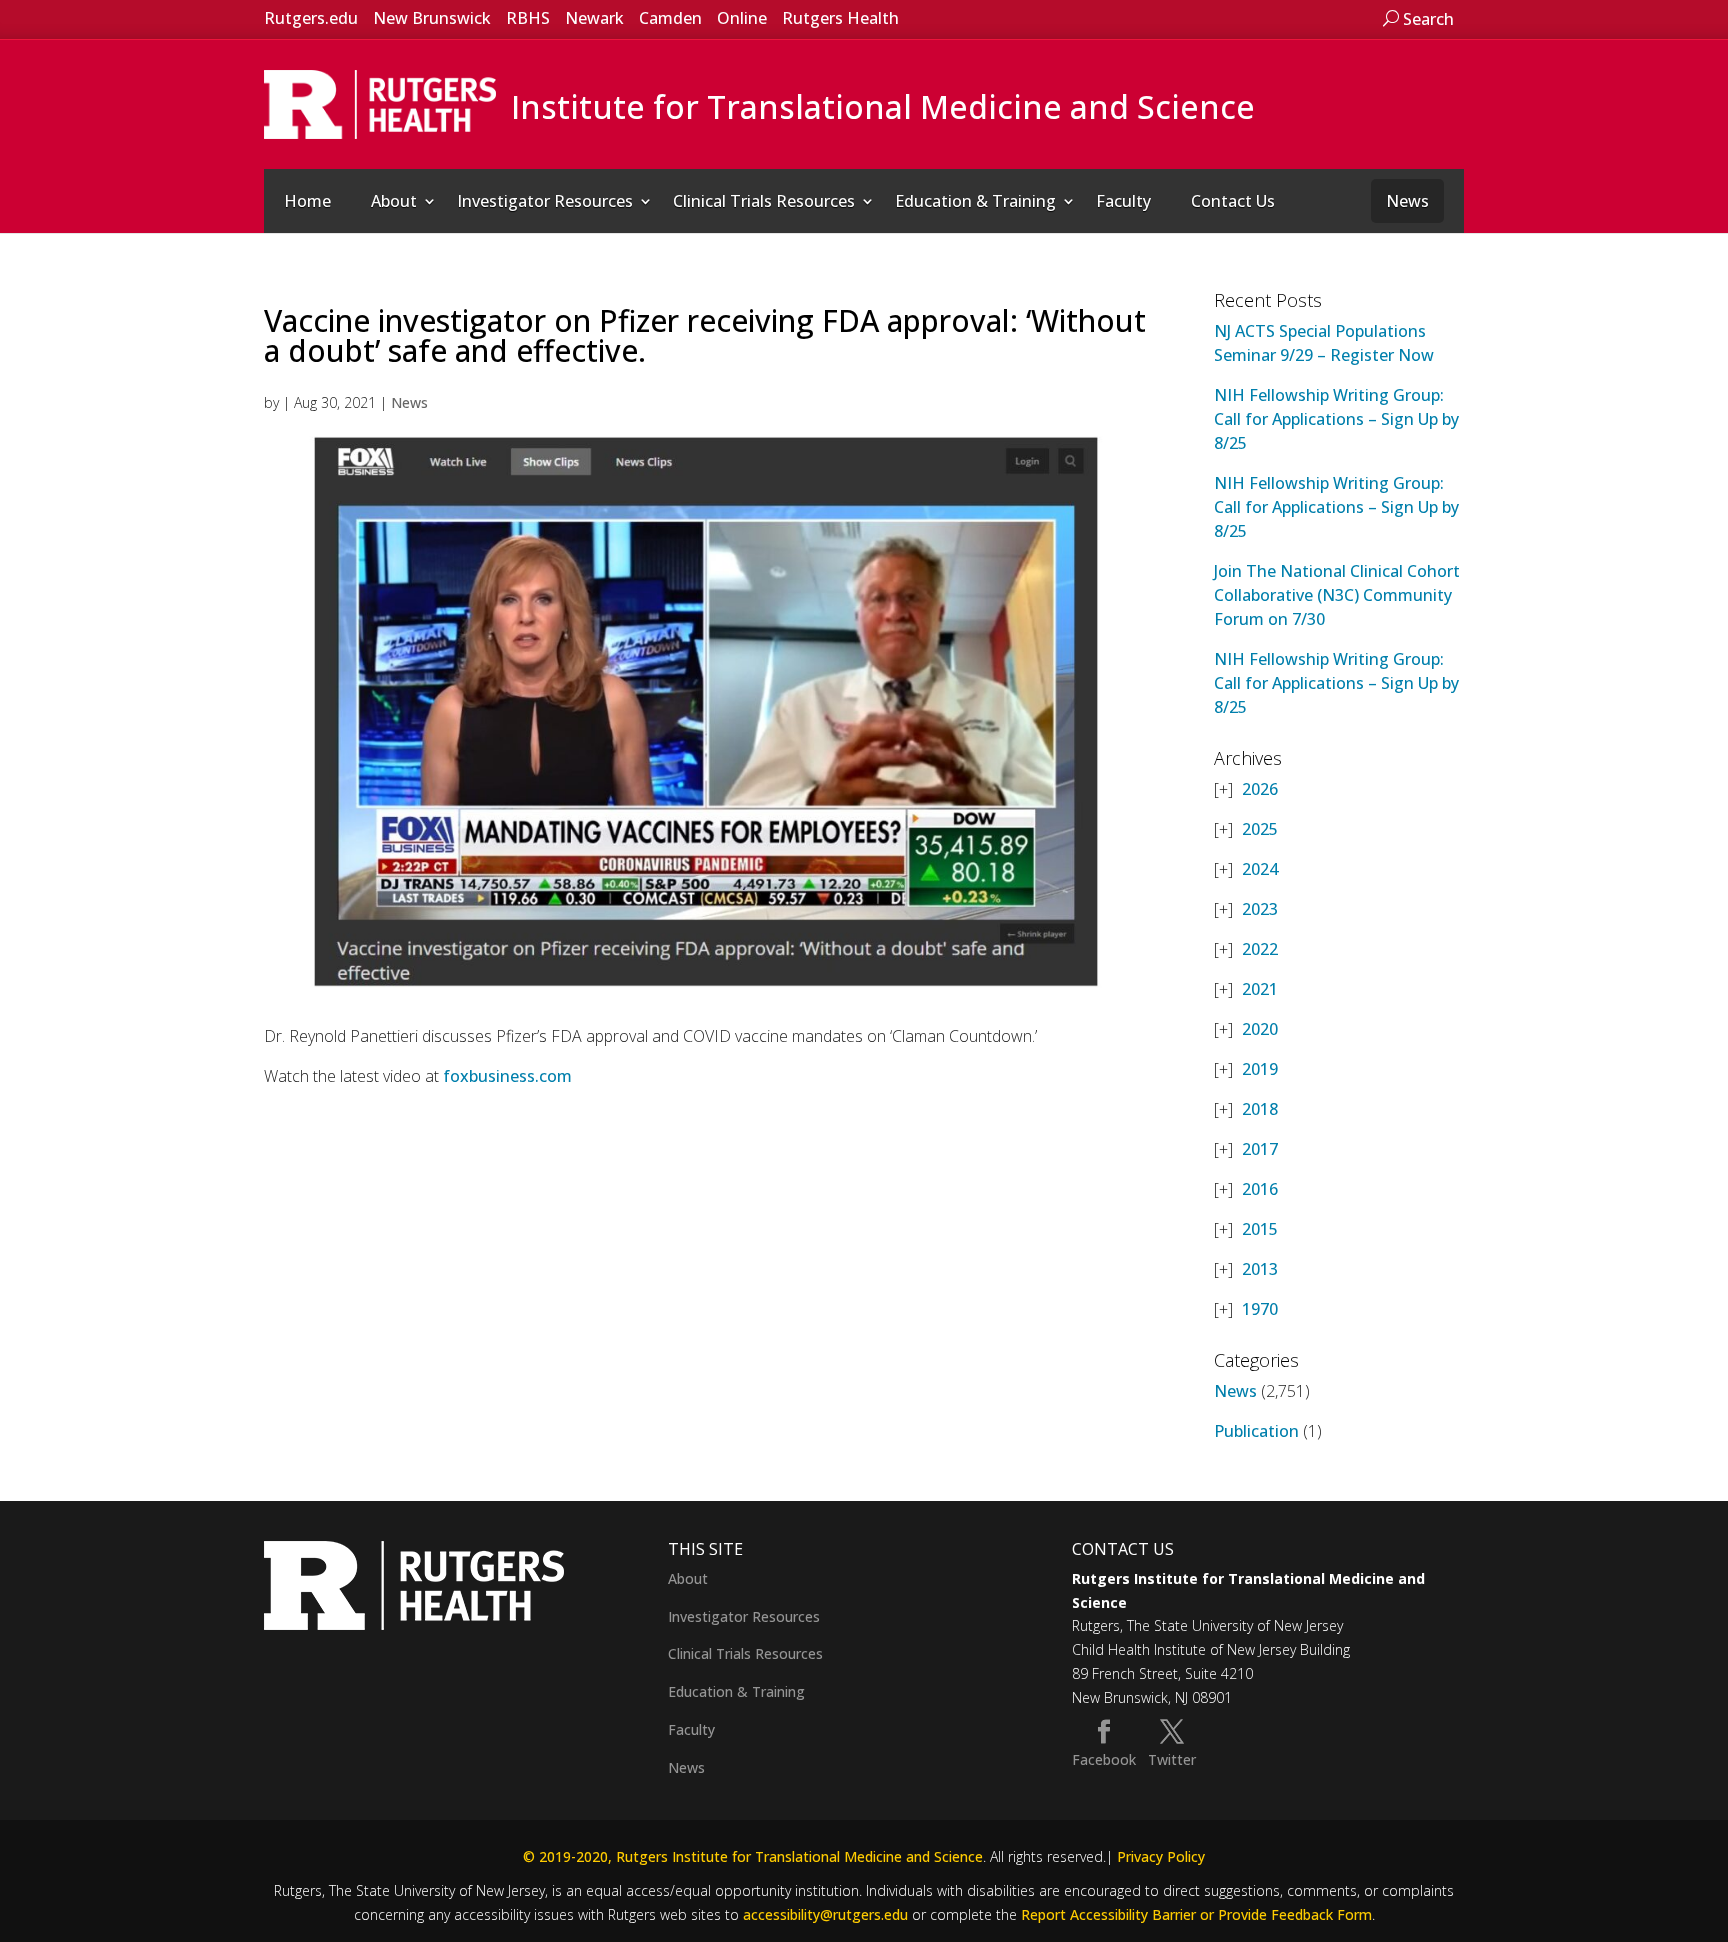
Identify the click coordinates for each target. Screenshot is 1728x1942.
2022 (1260, 949)
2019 (1260, 1069)
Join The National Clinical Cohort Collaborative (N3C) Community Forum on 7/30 (1337, 595)
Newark (594, 18)
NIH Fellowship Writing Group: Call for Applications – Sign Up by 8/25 (1336, 419)
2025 (1260, 829)
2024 (1260, 869)
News (1407, 201)
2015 (1260, 1229)
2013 (1260, 1269)
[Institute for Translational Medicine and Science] (380, 103)
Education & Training (975, 201)
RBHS (528, 18)
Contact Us (1233, 201)
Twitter (1172, 1759)
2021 (1260, 989)
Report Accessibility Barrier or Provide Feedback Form (1196, 1914)
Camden (670, 18)
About (394, 201)
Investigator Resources (545, 201)
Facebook (1104, 1759)
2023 (1260, 909)
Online (742, 18)
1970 (1260, 1309)
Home (307, 201)
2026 (1260, 789)
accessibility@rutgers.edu (825, 1914)
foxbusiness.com (507, 1076)
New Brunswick (432, 18)
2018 (1260, 1109)
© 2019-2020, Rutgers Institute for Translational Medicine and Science (753, 1856)
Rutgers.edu (311, 18)
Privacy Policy (1161, 1856)
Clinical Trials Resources (764, 201)
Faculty (1123, 201)
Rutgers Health (840, 18)
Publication (1256, 1431)
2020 (1260, 1029)
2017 (1260, 1149)
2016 (1260, 1189)
